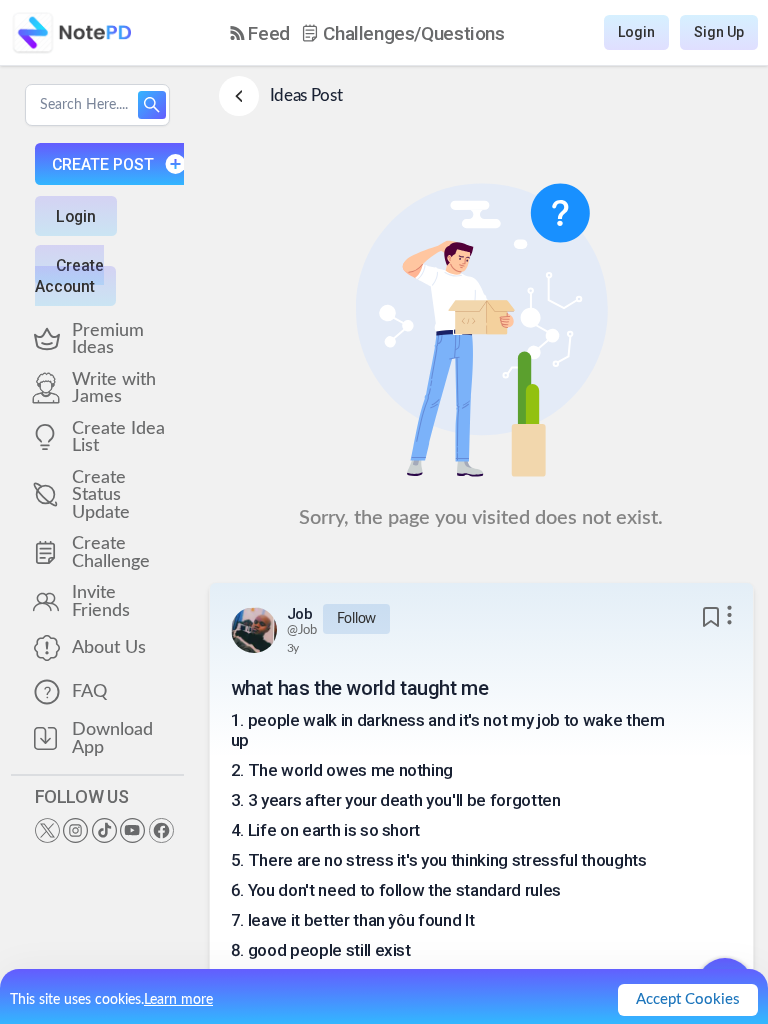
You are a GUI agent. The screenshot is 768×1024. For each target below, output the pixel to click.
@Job (302, 630)
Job (300, 614)
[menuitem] (260, 33)
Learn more (178, 1000)
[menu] (367, 33)
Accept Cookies (688, 999)
